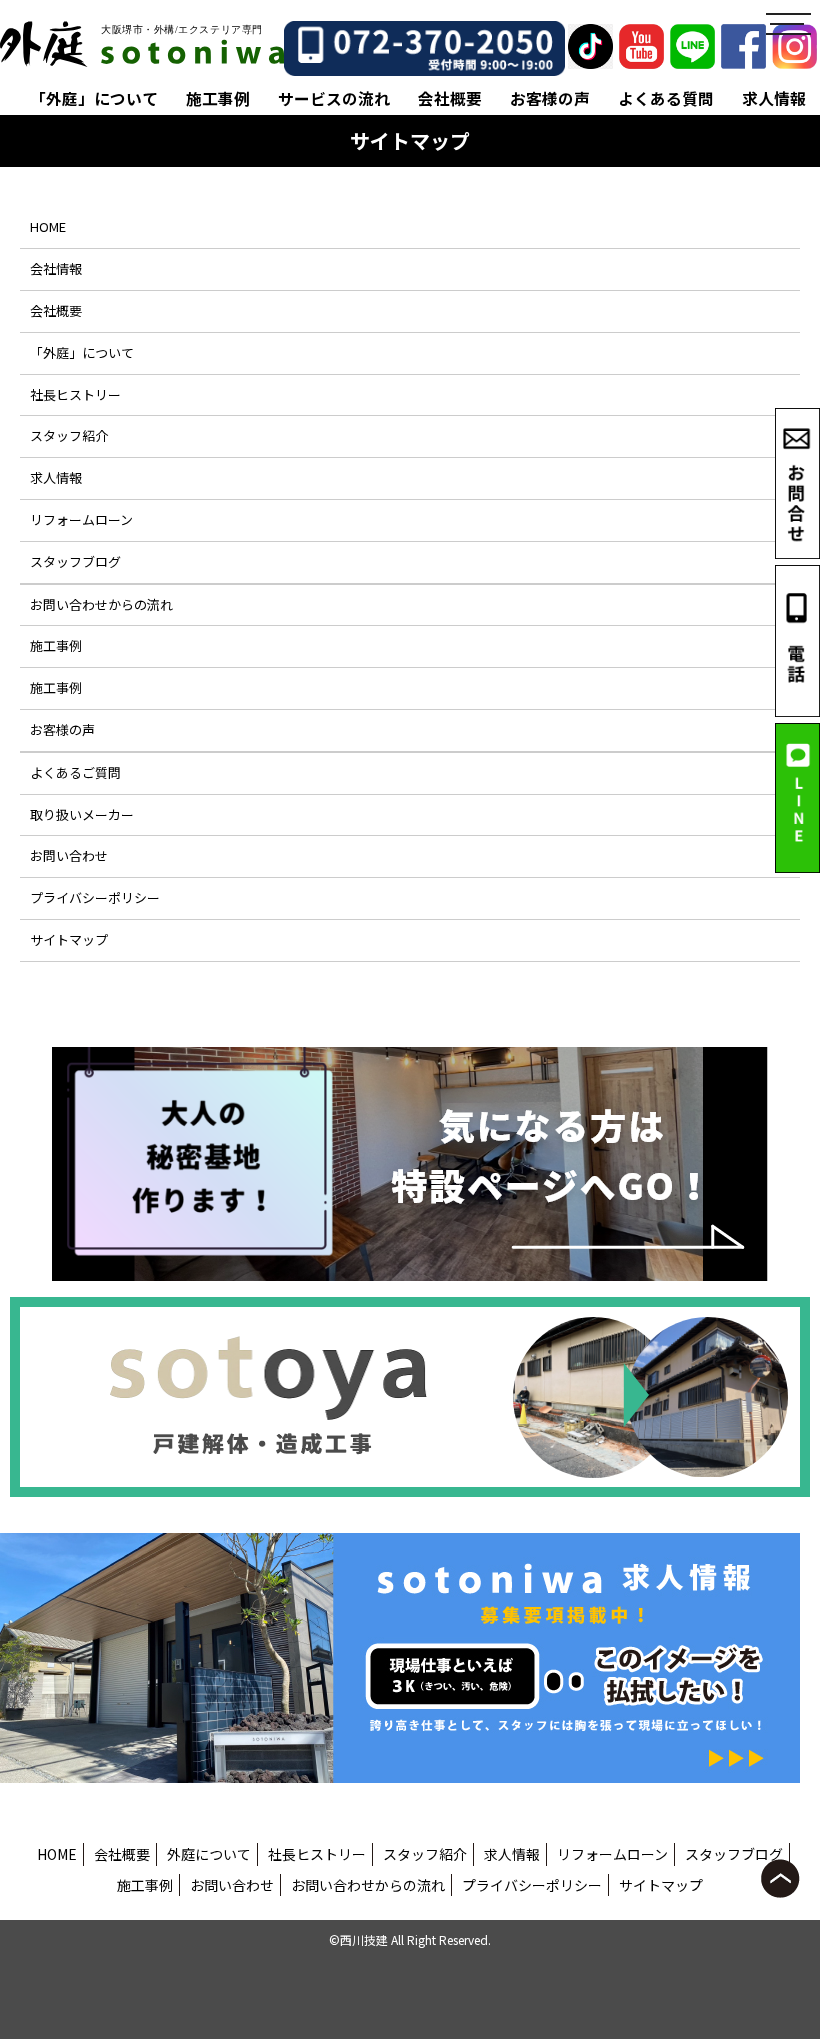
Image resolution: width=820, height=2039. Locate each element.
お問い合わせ (69, 855)
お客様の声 (550, 98)
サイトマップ (69, 939)
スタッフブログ (75, 561)
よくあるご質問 (75, 772)
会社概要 (450, 98)
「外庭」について (94, 98)
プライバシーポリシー (95, 897)
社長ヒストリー (75, 394)
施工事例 (218, 98)
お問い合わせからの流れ (101, 604)
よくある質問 (666, 98)
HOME (48, 226)
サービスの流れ (334, 98)
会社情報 (56, 268)
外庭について (209, 1854)
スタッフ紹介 (69, 435)
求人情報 (774, 98)
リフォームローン (81, 519)
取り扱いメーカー (82, 814)
